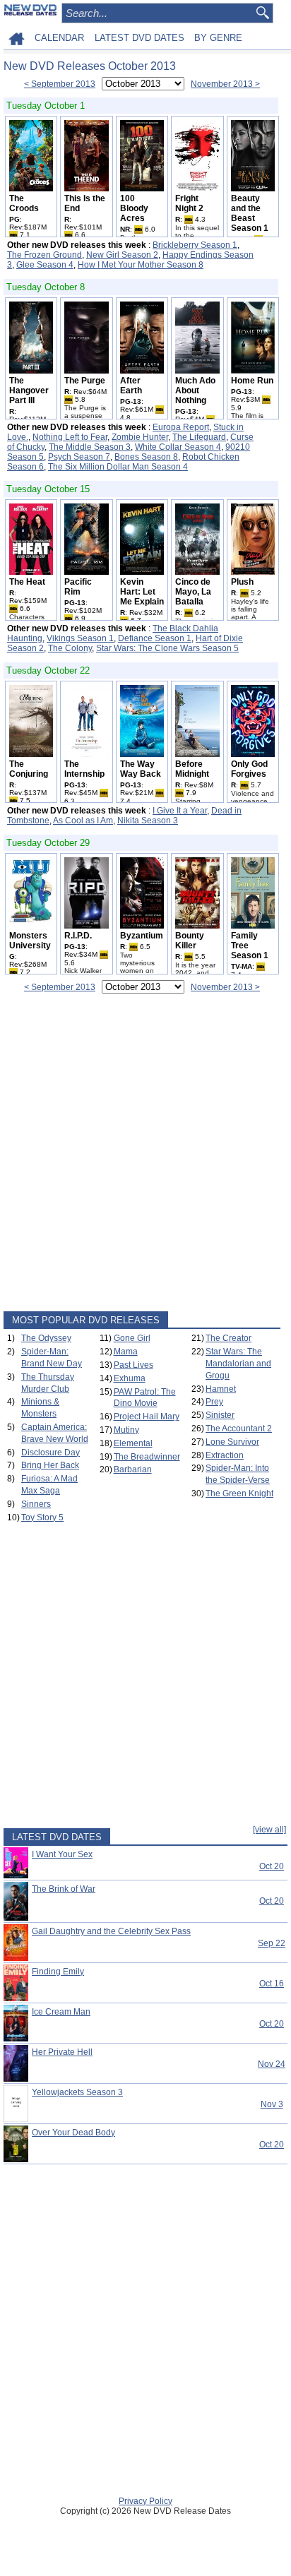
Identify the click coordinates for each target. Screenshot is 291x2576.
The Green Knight (239, 1493)
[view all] (269, 1830)
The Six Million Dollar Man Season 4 (118, 467)
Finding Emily (58, 1972)
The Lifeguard (199, 437)
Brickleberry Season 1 (195, 245)
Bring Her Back (50, 1465)
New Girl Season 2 (122, 255)
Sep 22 (272, 1943)
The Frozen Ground (44, 255)
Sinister (220, 1415)
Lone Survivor (232, 1442)
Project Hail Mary (147, 1417)
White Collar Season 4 (178, 447)
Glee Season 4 (45, 265)
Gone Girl (132, 1338)
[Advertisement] (145, 1155)
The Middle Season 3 (90, 447)
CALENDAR (59, 38)
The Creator (228, 1338)
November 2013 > (225, 84)
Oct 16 (272, 1984)
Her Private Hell (62, 2052)
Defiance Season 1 (155, 638)
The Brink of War (64, 1889)
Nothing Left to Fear (70, 437)
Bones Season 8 (146, 457)
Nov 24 (272, 2064)
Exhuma (130, 1378)
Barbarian (133, 1469)
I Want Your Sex (62, 1854)
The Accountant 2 (239, 1429)
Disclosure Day (51, 1453)
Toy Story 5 (42, 1517)
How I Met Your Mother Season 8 (141, 265)
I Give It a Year (180, 811)
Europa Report (181, 427)
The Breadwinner (147, 1457)
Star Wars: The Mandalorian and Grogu (238, 1364)
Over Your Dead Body (73, 2133)
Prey (214, 1402)
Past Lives (133, 1365)
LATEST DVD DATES (139, 38)
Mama (126, 1352)
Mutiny (126, 1430)
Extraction (225, 1455)
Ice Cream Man (61, 2012)
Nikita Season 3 (148, 821)
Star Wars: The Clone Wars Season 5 (167, 648)
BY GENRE (218, 38)
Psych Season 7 (79, 457)
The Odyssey (46, 1338)
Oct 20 (272, 1866)
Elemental (133, 1443)
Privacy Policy (145, 2501)
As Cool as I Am (83, 821)
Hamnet (221, 1389)
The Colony (70, 648)
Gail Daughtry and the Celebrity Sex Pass (111, 1931)
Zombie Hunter (140, 437)
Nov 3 (272, 2104)
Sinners (36, 1504)
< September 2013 (60, 84)
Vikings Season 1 (80, 638)
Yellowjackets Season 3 (77, 2092)
